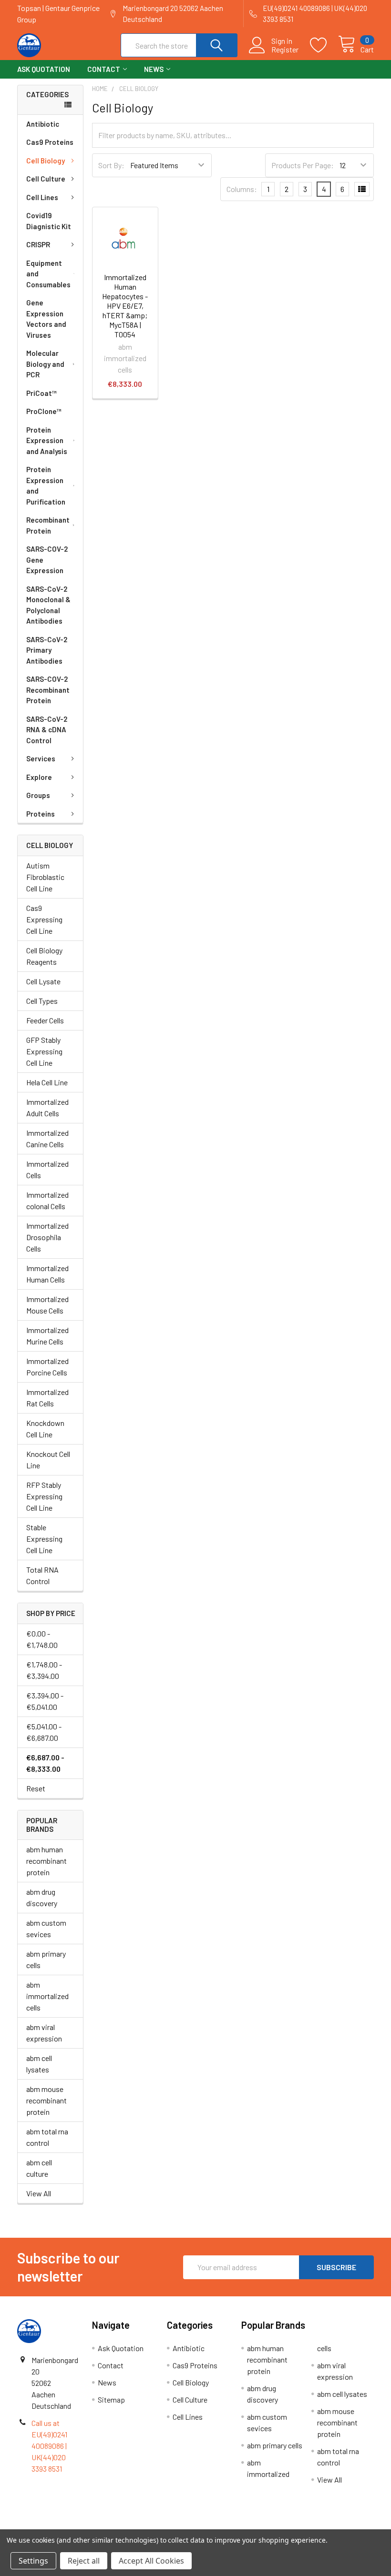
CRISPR (38, 244)
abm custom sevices (46, 1928)
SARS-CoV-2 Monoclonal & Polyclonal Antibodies (48, 605)
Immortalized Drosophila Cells (47, 1237)
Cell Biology (46, 161)
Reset (36, 1788)
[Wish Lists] (324, 45)
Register (285, 50)
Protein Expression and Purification (46, 485)
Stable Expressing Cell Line (44, 1539)
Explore (39, 777)
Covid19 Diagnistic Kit (49, 221)
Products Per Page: (303, 165)
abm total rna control (47, 2137)
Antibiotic (43, 124)
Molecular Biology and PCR (45, 364)
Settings (33, 2561)
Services (41, 758)
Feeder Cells (45, 1020)
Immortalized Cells (47, 1169)
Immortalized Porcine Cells (47, 1367)
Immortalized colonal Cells (47, 1200)
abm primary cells (46, 1959)
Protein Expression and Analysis (47, 440)
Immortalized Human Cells (47, 1274)
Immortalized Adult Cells (47, 1107)
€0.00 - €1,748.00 (42, 1639)
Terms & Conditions (62, 2525)
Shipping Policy (151, 2525)
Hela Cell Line (47, 1082)
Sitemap (111, 2399)
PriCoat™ (41, 393)
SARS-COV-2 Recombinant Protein (48, 690)
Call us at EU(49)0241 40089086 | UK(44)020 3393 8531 (49, 2446)
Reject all (84, 2561)
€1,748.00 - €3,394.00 (44, 1670)
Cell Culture (46, 179)
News (154, 69)
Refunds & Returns (240, 2525)
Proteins (41, 814)
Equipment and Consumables (48, 274)
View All (39, 2193)
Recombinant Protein (48, 525)
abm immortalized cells (47, 1996)
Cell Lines (42, 197)
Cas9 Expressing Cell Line (44, 919)
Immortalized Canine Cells (47, 1138)
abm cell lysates (39, 2064)
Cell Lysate (43, 981)
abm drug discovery (42, 1897)
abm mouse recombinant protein (46, 2100)
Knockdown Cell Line (45, 1429)
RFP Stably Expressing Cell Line (44, 1496)
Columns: (242, 189)
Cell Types (42, 1001)
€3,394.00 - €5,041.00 (45, 1701)
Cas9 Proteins (50, 142)
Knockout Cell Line (48, 1460)
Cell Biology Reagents (44, 956)
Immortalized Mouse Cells (47, 1305)
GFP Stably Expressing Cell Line (44, 1051)
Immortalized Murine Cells (47, 1336)
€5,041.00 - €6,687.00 (44, 1732)
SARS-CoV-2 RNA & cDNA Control (47, 730)
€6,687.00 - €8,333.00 (45, 1763)
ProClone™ (44, 411)
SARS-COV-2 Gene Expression (47, 560)
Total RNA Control (42, 1575)
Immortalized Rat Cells (47, 1398)
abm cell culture (39, 2168)
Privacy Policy (329, 2525)
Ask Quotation (44, 69)
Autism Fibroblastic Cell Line (45, 877)
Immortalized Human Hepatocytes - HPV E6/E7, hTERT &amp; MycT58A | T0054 (125, 306)
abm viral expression (44, 2033)
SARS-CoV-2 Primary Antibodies (47, 650)
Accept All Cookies (151, 2561)
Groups (38, 795)
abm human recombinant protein (46, 1861)
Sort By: (111, 165)
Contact (104, 69)
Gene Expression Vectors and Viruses (46, 319)
